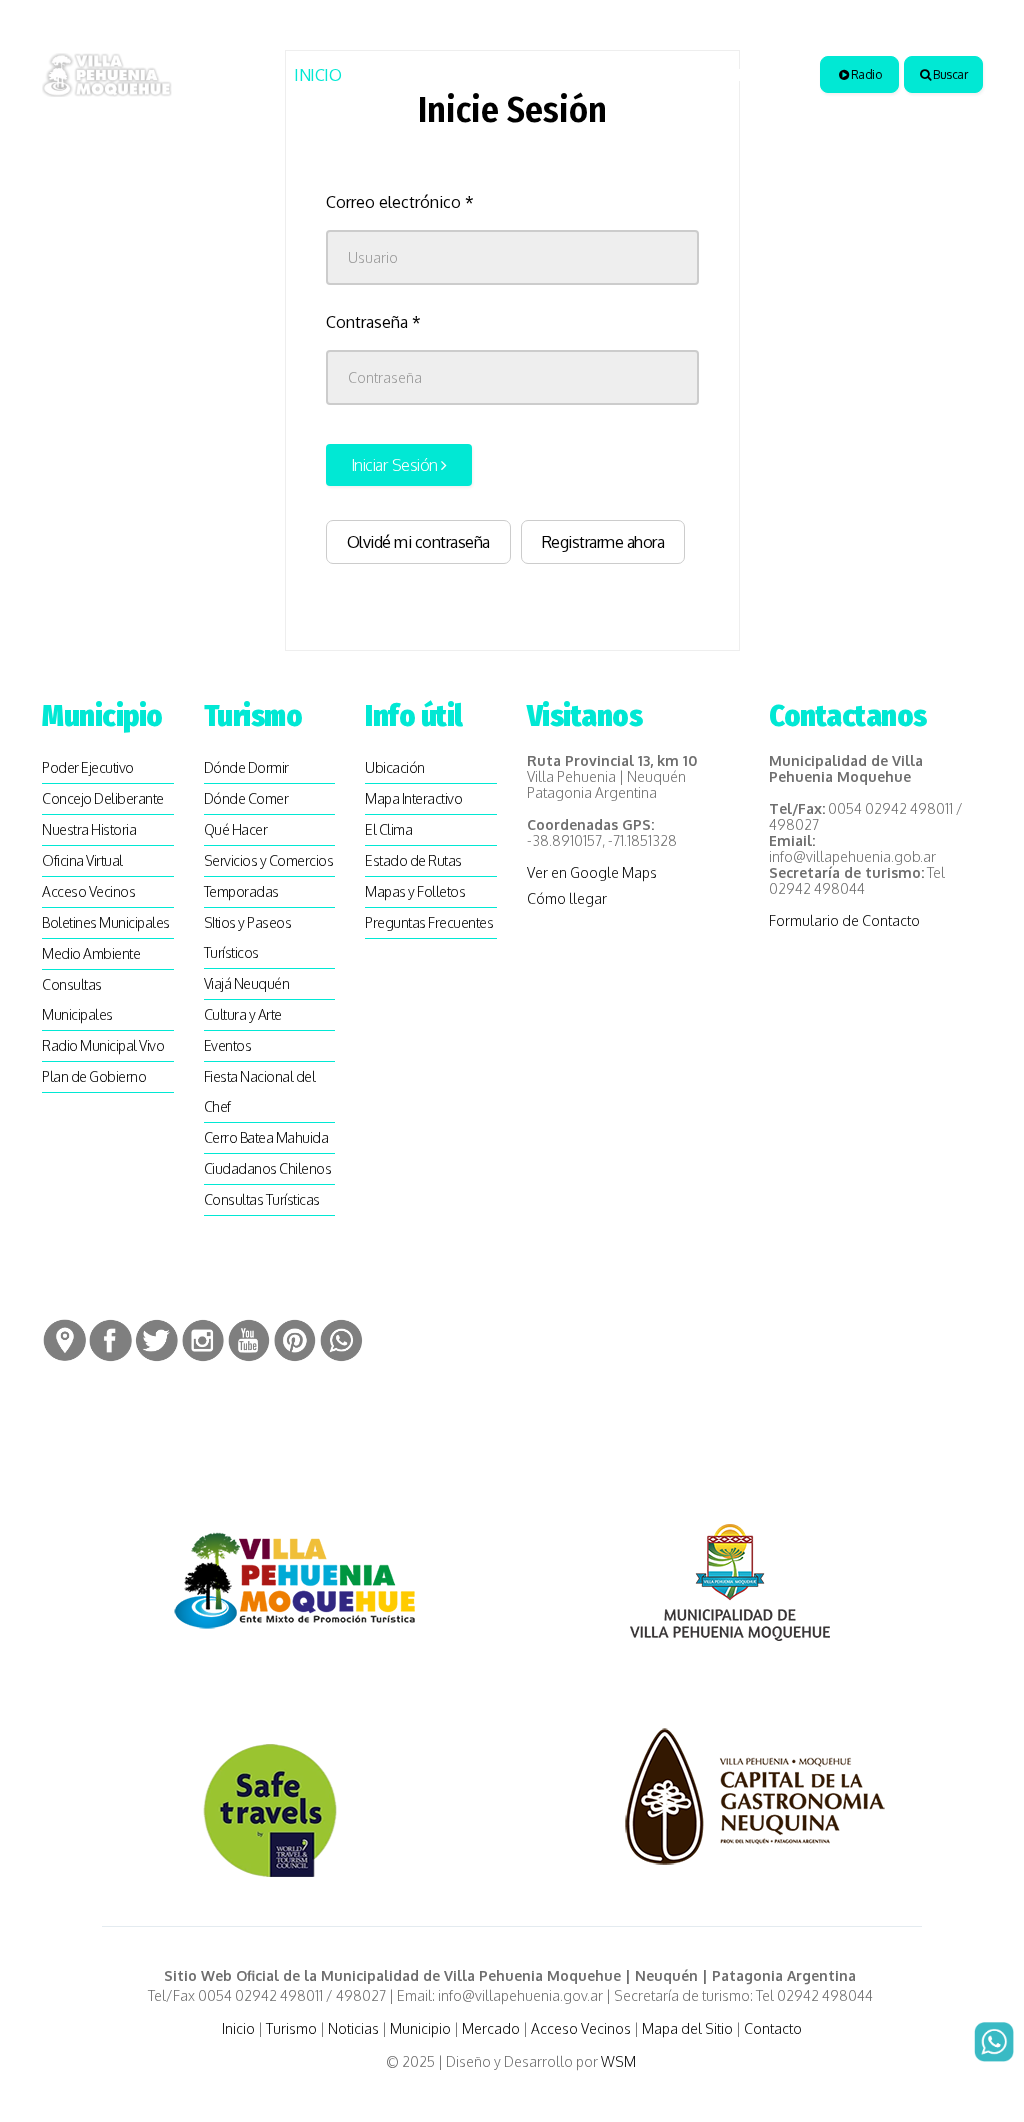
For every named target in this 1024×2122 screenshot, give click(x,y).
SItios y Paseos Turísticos (248, 937)
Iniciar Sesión (396, 465)
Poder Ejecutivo (88, 767)
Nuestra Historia (89, 829)
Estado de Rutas (413, 860)
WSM (620, 2061)
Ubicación (395, 767)
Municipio (605, 75)
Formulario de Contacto (844, 920)
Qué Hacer (236, 829)
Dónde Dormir (246, 767)
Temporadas (241, 891)
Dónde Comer (246, 798)
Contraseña (373, 322)
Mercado (491, 2028)
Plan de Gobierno (94, 1076)
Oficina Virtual (82, 860)
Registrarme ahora (603, 542)
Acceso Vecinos (88, 891)
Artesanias (726, 75)
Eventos (228, 1045)
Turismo (399, 75)
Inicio (317, 75)
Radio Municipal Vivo (103, 1045)
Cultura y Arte (243, 1014)
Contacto (773, 2028)
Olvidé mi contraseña (418, 542)
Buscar (949, 74)
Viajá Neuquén (247, 983)
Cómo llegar (567, 898)
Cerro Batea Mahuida (266, 1137)
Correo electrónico (400, 202)
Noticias (506, 75)
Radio (864, 74)
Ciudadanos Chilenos (268, 1168)
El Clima (388, 829)
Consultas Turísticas (262, 1199)
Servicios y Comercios (269, 860)
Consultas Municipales (77, 999)
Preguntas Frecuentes (429, 922)
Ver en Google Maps (592, 872)
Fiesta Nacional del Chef (260, 1091)
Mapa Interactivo (413, 798)
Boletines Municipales (106, 922)
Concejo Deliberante (103, 798)
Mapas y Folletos (415, 891)
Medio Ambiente (91, 953)
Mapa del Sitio (687, 2028)
